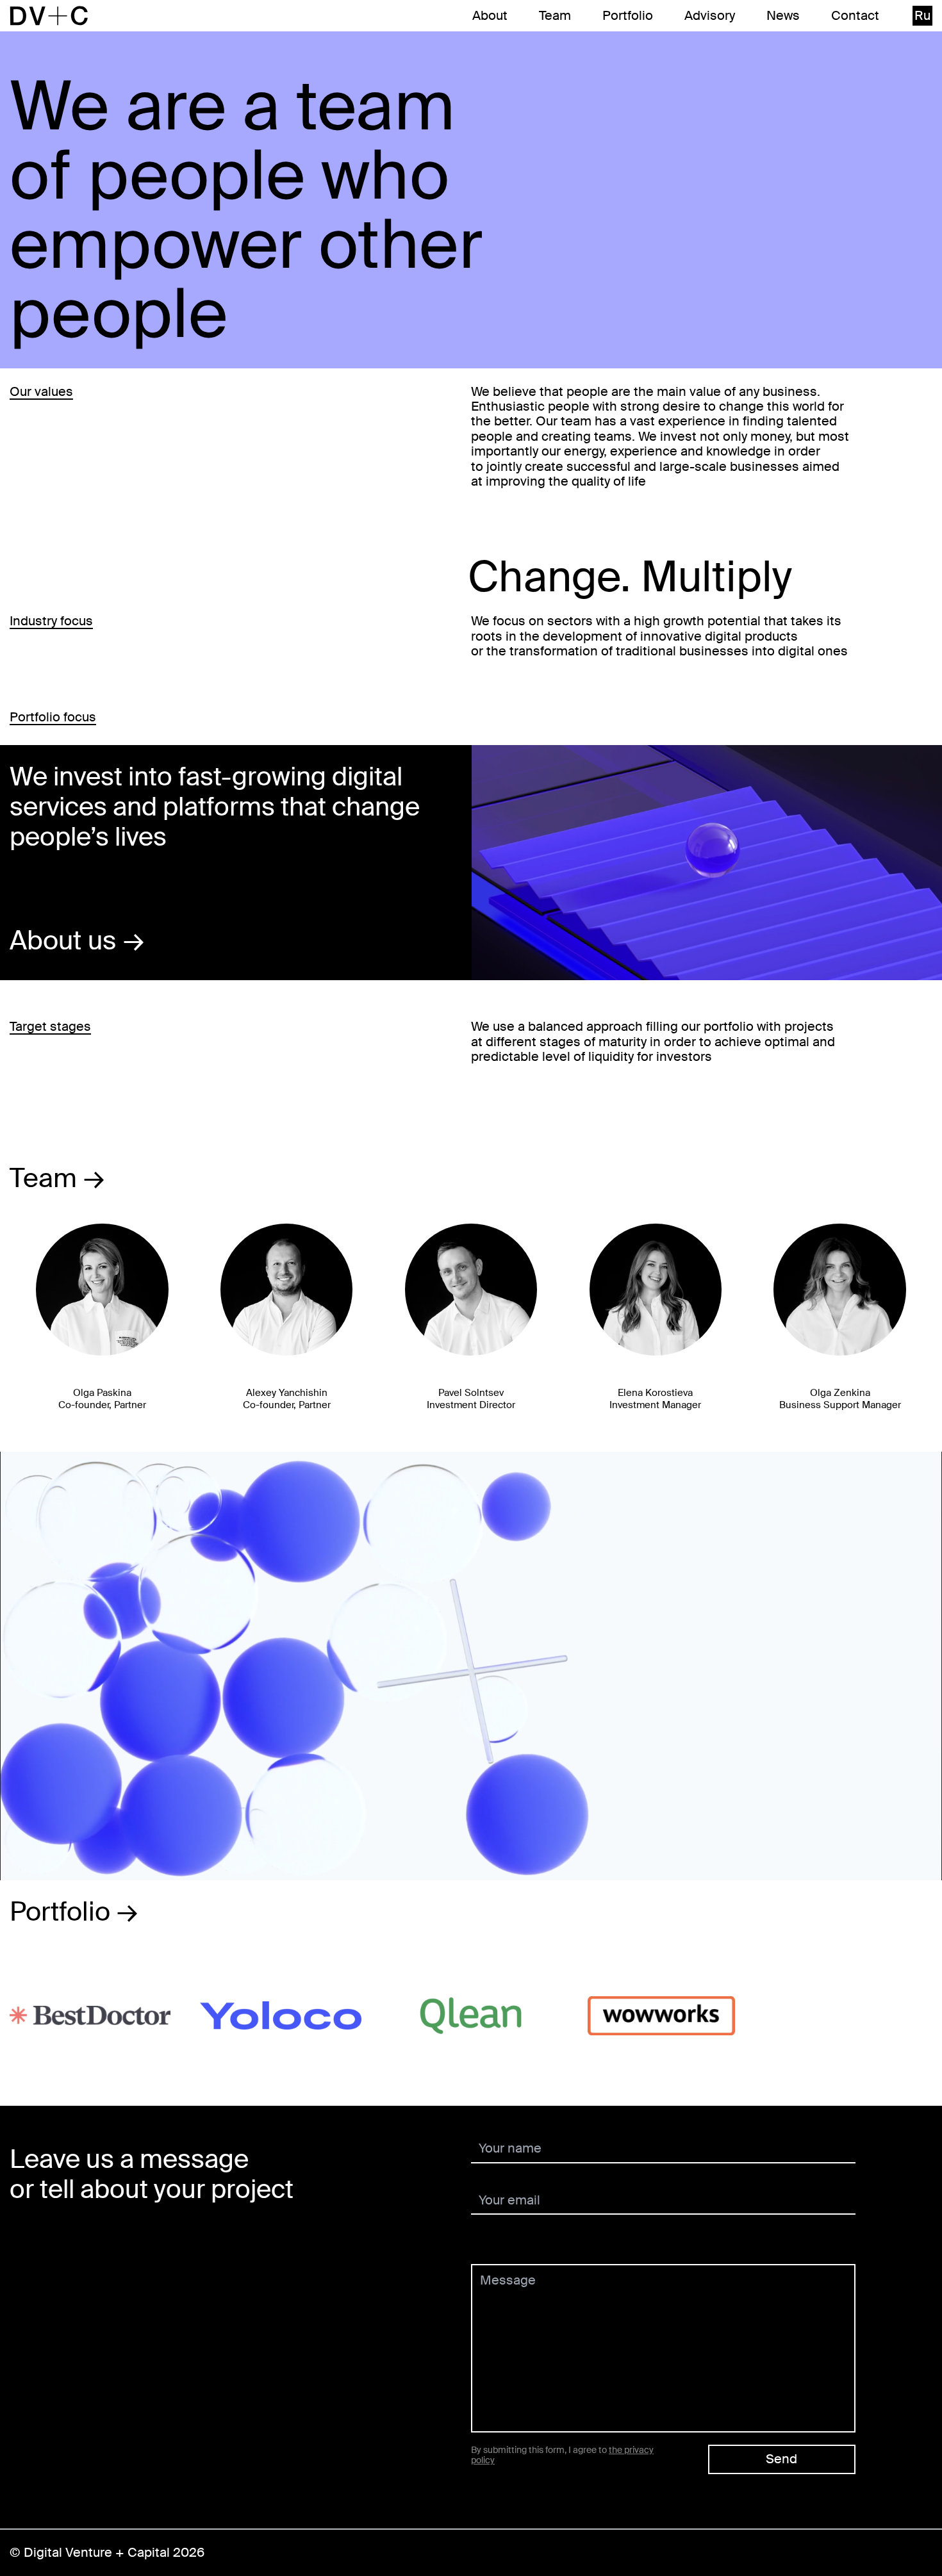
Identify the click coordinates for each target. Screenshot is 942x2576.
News (783, 16)
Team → (57, 1178)
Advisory (710, 16)
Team (555, 16)
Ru (922, 15)
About (490, 16)
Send (781, 2459)
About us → (77, 940)
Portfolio (628, 16)
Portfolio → (74, 1912)
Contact (855, 16)
